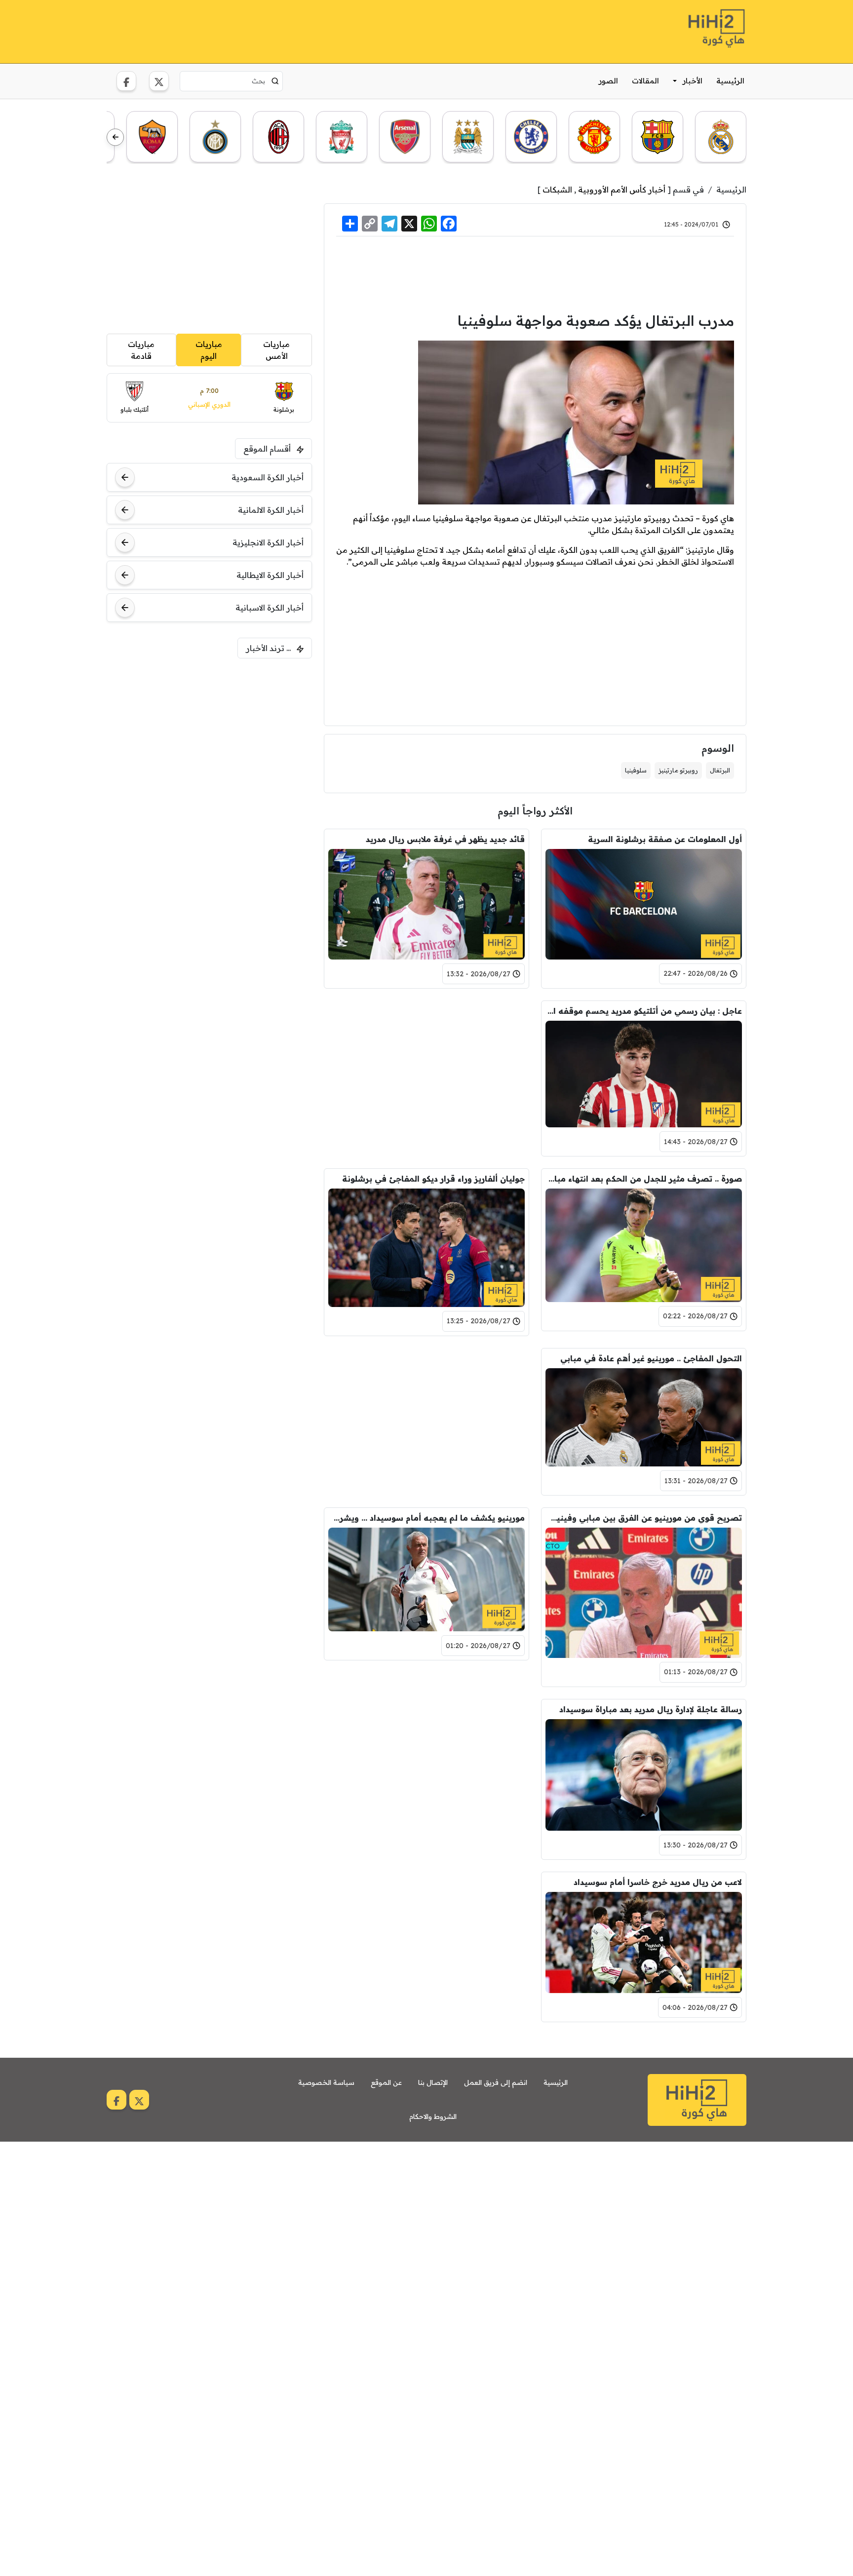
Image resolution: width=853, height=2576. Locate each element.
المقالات (645, 81)
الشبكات (557, 190)
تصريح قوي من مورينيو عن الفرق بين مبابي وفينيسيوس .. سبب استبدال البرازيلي (644, 1518)
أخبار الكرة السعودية (268, 477)
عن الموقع (386, 2082)
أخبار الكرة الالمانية (271, 510)
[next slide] (115, 137)
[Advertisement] (286, 30)
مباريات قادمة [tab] (141, 350)
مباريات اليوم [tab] (209, 350)
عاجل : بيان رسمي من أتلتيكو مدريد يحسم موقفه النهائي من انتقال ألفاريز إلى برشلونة (644, 1011)
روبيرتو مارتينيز (678, 770)
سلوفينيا (636, 770)
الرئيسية (730, 81)
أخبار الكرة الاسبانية (270, 608)
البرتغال (720, 770)
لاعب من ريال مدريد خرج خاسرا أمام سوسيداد (658, 1882)
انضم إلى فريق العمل (496, 2082)
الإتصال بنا (433, 2082)
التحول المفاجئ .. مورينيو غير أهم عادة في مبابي (651, 1358)
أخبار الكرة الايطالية (270, 575)
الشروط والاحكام (433, 2116)
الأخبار (693, 81)
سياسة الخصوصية (326, 2082)
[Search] (275, 81)
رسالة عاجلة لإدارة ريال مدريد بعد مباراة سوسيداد (651, 1709)
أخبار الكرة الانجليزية (268, 542)
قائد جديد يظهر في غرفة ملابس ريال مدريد (445, 839)
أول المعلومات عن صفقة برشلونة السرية (665, 839)
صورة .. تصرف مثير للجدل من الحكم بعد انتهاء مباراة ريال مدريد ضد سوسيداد (644, 1179)
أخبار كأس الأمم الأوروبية (622, 190)
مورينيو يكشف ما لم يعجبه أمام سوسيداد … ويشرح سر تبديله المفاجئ (426, 1518)
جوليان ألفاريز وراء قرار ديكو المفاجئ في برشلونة (433, 1179)
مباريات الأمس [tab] (276, 350)
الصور (608, 81)
